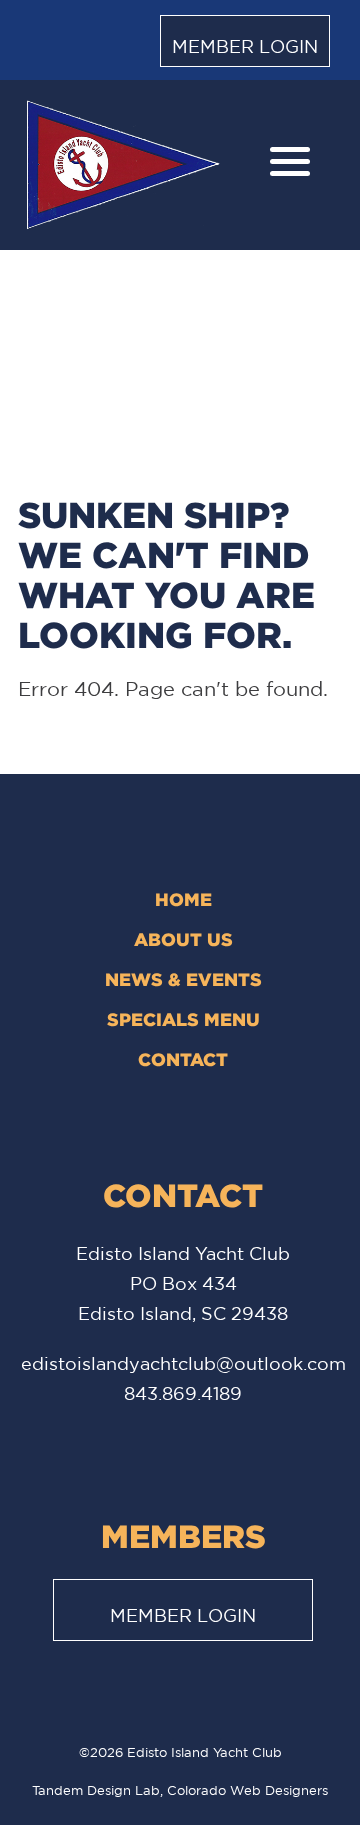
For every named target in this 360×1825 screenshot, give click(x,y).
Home (183, 899)
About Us (183, 939)
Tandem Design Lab (96, 1790)
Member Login (245, 46)
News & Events (183, 979)
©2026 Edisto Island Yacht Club (180, 1752)
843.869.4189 (183, 1393)
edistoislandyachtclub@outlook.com (183, 1363)
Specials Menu (183, 1019)
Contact (183, 1059)
